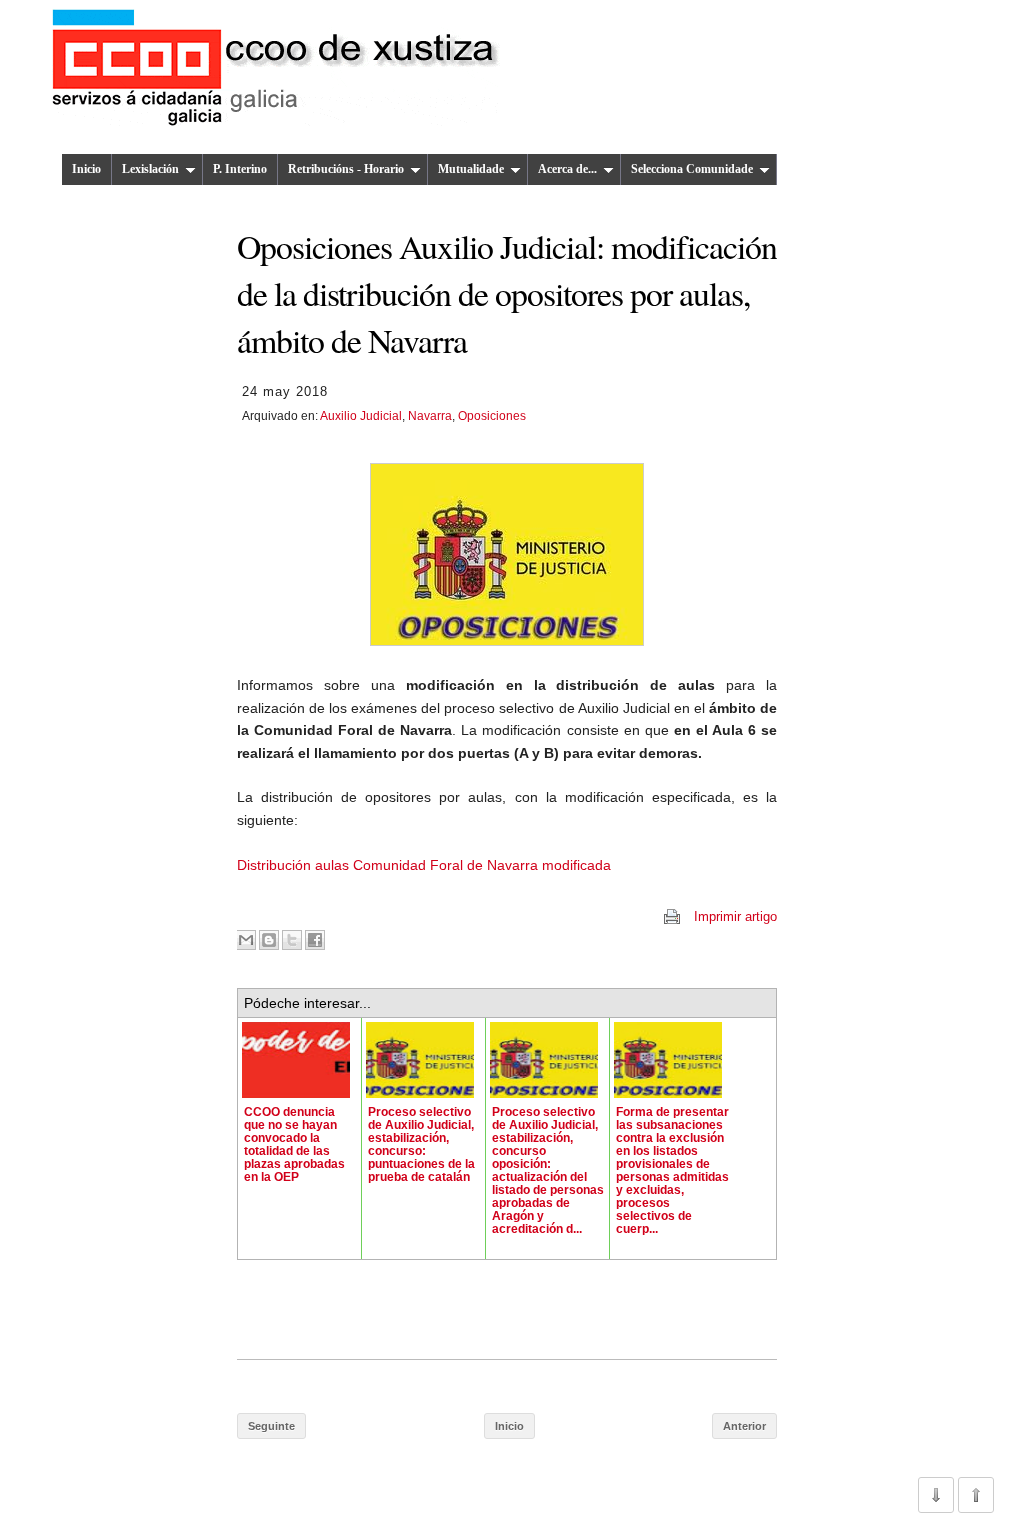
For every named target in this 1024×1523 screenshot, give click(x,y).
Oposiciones (492, 416)
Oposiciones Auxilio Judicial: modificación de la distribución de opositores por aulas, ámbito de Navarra (507, 293)
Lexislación (150, 169)
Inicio (86, 169)
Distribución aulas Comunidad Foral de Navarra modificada (424, 865)
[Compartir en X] (292, 940)
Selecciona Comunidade (692, 169)
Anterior (744, 1426)
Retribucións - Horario (346, 169)
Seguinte (271, 1426)
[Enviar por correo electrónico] (246, 940)
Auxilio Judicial (361, 416)
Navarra (430, 416)
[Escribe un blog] (269, 940)
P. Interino (240, 169)
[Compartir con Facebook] (315, 940)
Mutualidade (471, 169)
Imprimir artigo (735, 916)
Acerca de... (567, 169)
